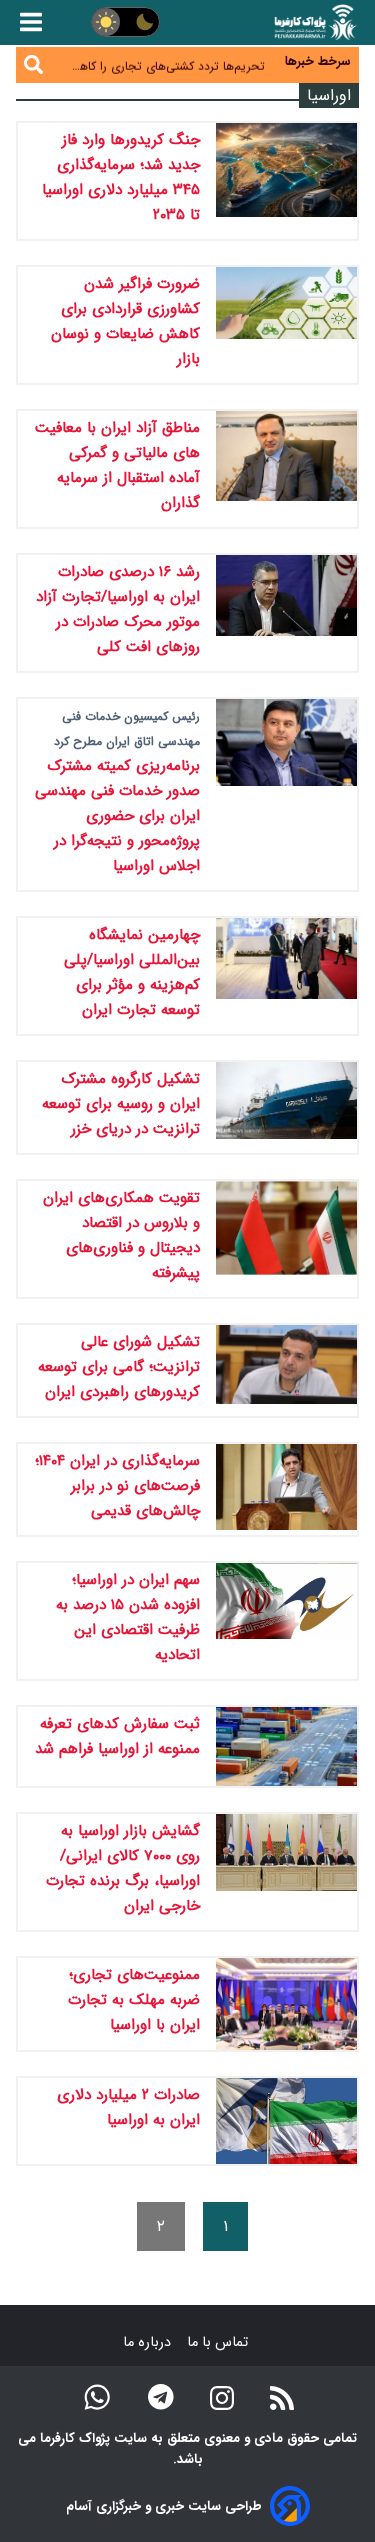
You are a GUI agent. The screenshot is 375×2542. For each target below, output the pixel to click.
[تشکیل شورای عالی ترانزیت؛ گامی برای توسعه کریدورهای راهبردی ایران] (286, 1370)
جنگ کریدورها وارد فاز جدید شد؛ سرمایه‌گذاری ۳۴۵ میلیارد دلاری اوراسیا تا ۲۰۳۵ (121, 177)
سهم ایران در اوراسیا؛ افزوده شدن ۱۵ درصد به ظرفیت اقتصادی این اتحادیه (128, 1617)
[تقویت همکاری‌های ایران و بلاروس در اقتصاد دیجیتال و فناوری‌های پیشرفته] (286, 1239)
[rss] (282, 2396)
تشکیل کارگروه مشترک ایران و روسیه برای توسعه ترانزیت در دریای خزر (121, 1104)
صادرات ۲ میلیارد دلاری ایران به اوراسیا (128, 2107)
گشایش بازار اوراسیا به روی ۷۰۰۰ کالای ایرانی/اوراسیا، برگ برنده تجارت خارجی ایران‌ (123, 1868)
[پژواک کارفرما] (314, 22)
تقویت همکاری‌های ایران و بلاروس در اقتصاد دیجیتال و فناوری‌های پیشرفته (121, 1235)
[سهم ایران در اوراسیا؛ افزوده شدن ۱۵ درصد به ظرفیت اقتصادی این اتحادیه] (286, 1621)
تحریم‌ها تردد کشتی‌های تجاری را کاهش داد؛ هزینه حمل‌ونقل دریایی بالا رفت (165, 64)
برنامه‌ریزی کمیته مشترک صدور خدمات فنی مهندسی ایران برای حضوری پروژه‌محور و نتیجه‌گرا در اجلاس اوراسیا (117, 816)
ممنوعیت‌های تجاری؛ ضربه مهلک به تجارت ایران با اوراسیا (134, 2000)
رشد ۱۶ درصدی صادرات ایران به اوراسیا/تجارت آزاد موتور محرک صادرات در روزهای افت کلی (118, 609)
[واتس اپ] (97, 2397)
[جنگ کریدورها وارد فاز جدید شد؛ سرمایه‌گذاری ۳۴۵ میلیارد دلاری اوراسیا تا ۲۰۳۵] (286, 181)
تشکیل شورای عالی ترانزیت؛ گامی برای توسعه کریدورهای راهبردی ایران (119, 1367)
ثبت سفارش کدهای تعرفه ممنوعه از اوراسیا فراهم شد (117, 1736)
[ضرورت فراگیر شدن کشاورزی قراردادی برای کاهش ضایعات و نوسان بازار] (286, 325)
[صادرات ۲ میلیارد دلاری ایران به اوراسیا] (286, 2120)
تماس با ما (219, 2342)
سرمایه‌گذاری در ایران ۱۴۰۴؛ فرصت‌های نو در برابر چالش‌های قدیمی (117, 1486)
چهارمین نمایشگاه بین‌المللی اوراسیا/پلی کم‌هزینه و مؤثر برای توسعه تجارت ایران (132, 972)
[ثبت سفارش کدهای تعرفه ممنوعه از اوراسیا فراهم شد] (286, 1746)
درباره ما (149, 2342)
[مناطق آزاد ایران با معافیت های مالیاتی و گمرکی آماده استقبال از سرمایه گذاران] (286, 469)
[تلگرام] (161, 2397)
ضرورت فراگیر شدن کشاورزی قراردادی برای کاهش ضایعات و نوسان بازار (125, 321)
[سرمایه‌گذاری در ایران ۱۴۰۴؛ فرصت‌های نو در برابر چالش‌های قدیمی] (286, 1489)
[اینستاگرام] (222, 2396)
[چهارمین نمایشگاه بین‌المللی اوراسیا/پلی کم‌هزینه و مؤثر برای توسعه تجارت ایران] (286, 976)
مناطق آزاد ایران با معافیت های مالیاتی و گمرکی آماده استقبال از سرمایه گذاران (117, 465)
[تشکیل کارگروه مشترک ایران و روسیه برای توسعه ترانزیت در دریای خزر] (286, 1107)
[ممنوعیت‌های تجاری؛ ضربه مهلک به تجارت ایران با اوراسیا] (286, 2004)
